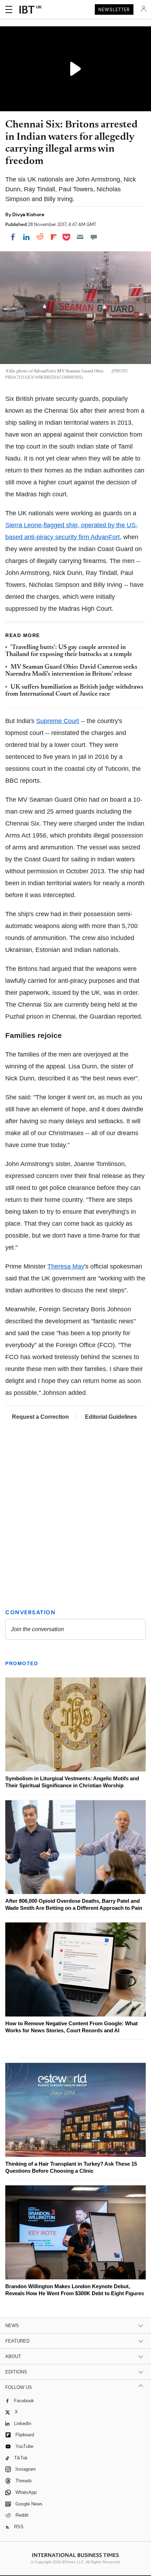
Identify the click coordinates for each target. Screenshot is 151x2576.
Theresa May (66, 1266)
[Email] (80, 237)
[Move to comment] (94, 237)
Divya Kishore (28, 214)
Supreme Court (58, 721)
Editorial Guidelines (111, 1417)
